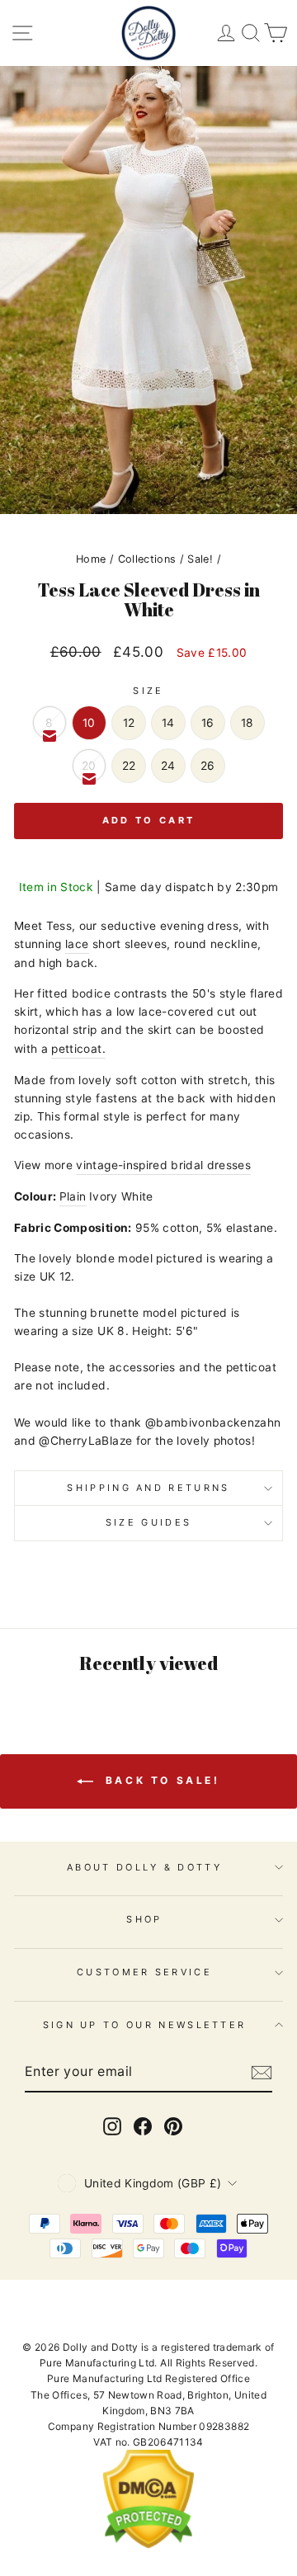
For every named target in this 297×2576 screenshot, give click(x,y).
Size (148, 691)
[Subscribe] (262, 2073)
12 (129, 723)
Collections (147, 559)
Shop (144, 1919)
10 (89, 723)
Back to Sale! (160, 1780)
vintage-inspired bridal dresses (163, 1165)
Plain (73, 1196)
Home (91, 559)
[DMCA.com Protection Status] (148, 2545)
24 (168, 766)
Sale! (200, 559)
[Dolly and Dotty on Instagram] (112, 2126)
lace (77, 944)
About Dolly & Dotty (144, 1867)
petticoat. (78, 1049)
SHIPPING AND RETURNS (148, 1488)
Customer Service (144, 1972)
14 (168, 723)
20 (89, 766)
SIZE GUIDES (148, 1522)
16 (208, 723)
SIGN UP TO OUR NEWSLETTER (145, 2025)
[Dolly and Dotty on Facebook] (143, 2126)
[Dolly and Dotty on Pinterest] (173, 2126)
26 (208, 766)
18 (247, 723)
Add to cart (148, 820)
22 (129, 766)
